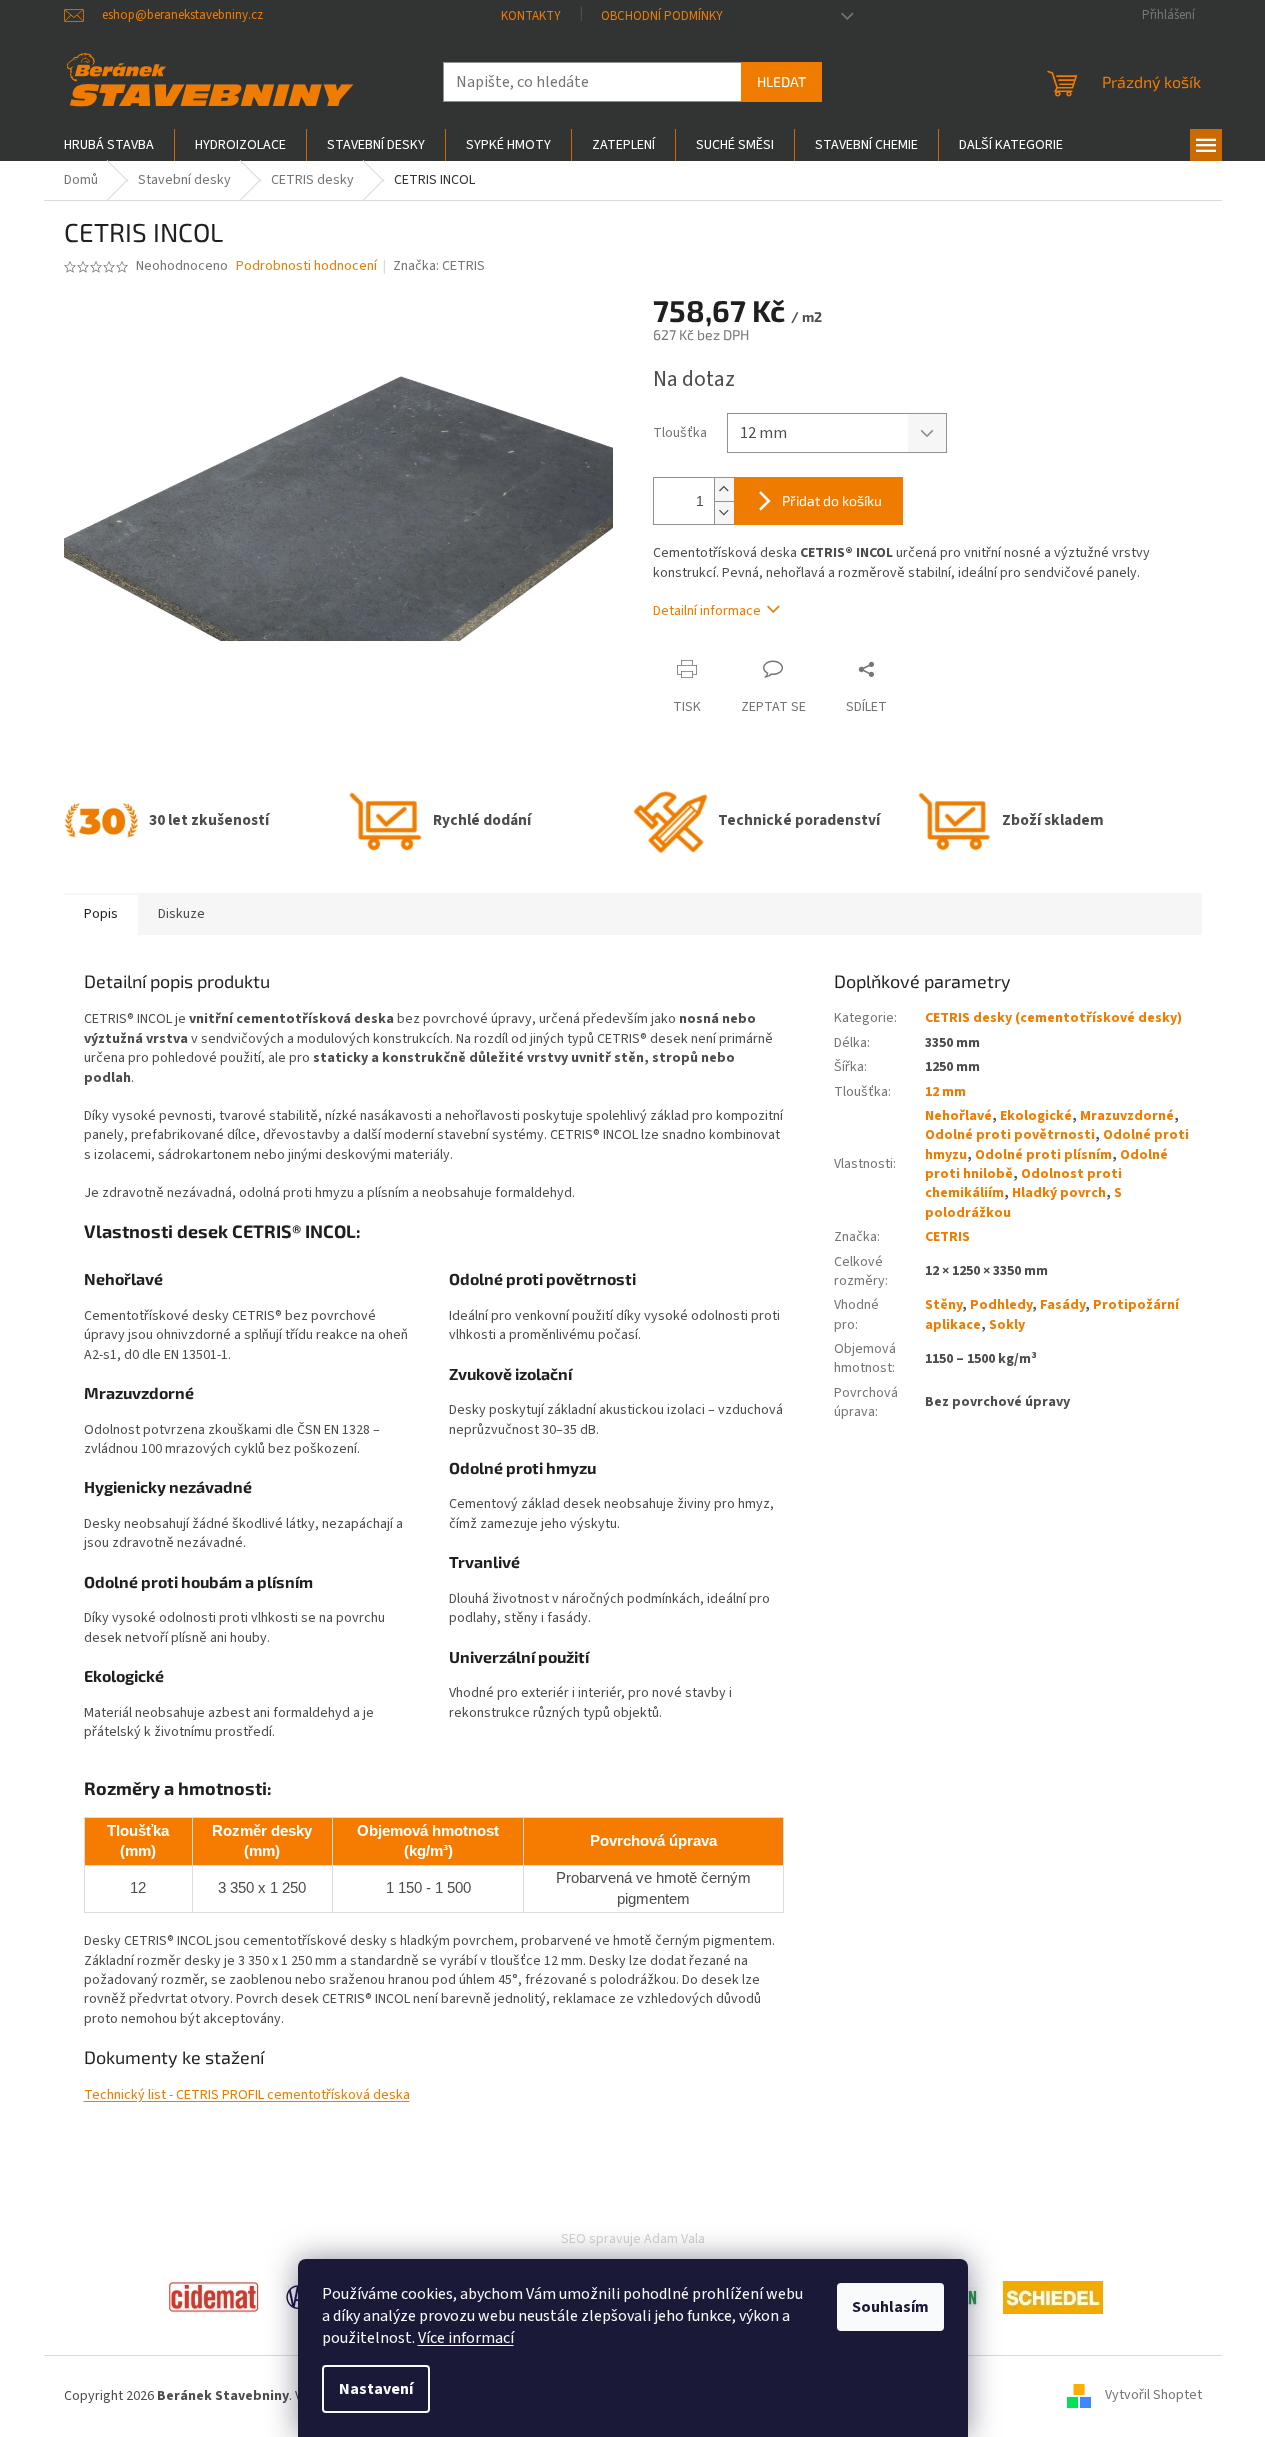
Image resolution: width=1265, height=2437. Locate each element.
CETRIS (947, 1237)
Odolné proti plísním (1043, 1155)
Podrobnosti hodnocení (306, 266)
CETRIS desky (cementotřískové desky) (1053, 1018)
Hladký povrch (1059, 1193)
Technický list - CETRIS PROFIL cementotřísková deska (247, 2095)
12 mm (945, 1092)
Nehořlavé (958, 1116)
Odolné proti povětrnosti (1010, 1135)
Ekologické (1036, 1116)
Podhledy (1001, 1305)
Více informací (466, 2338)
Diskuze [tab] (181, 914)
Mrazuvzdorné (1127, 1116)
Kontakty (531, 16)
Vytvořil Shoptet (1153, 2396)
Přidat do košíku (832, 500)
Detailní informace (707, 611)
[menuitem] (109, 145)
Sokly (1007, 1325)
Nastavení (376, 2389)
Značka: (439, 266)
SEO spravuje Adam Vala (633, 2239)
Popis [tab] (101, 914)
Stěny (943, 1305)
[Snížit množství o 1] (724, 512)
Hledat (781, 81)
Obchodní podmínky (662, 16)
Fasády (1062, 1305)
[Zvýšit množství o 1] (724, 489)
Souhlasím (890, 2307)
